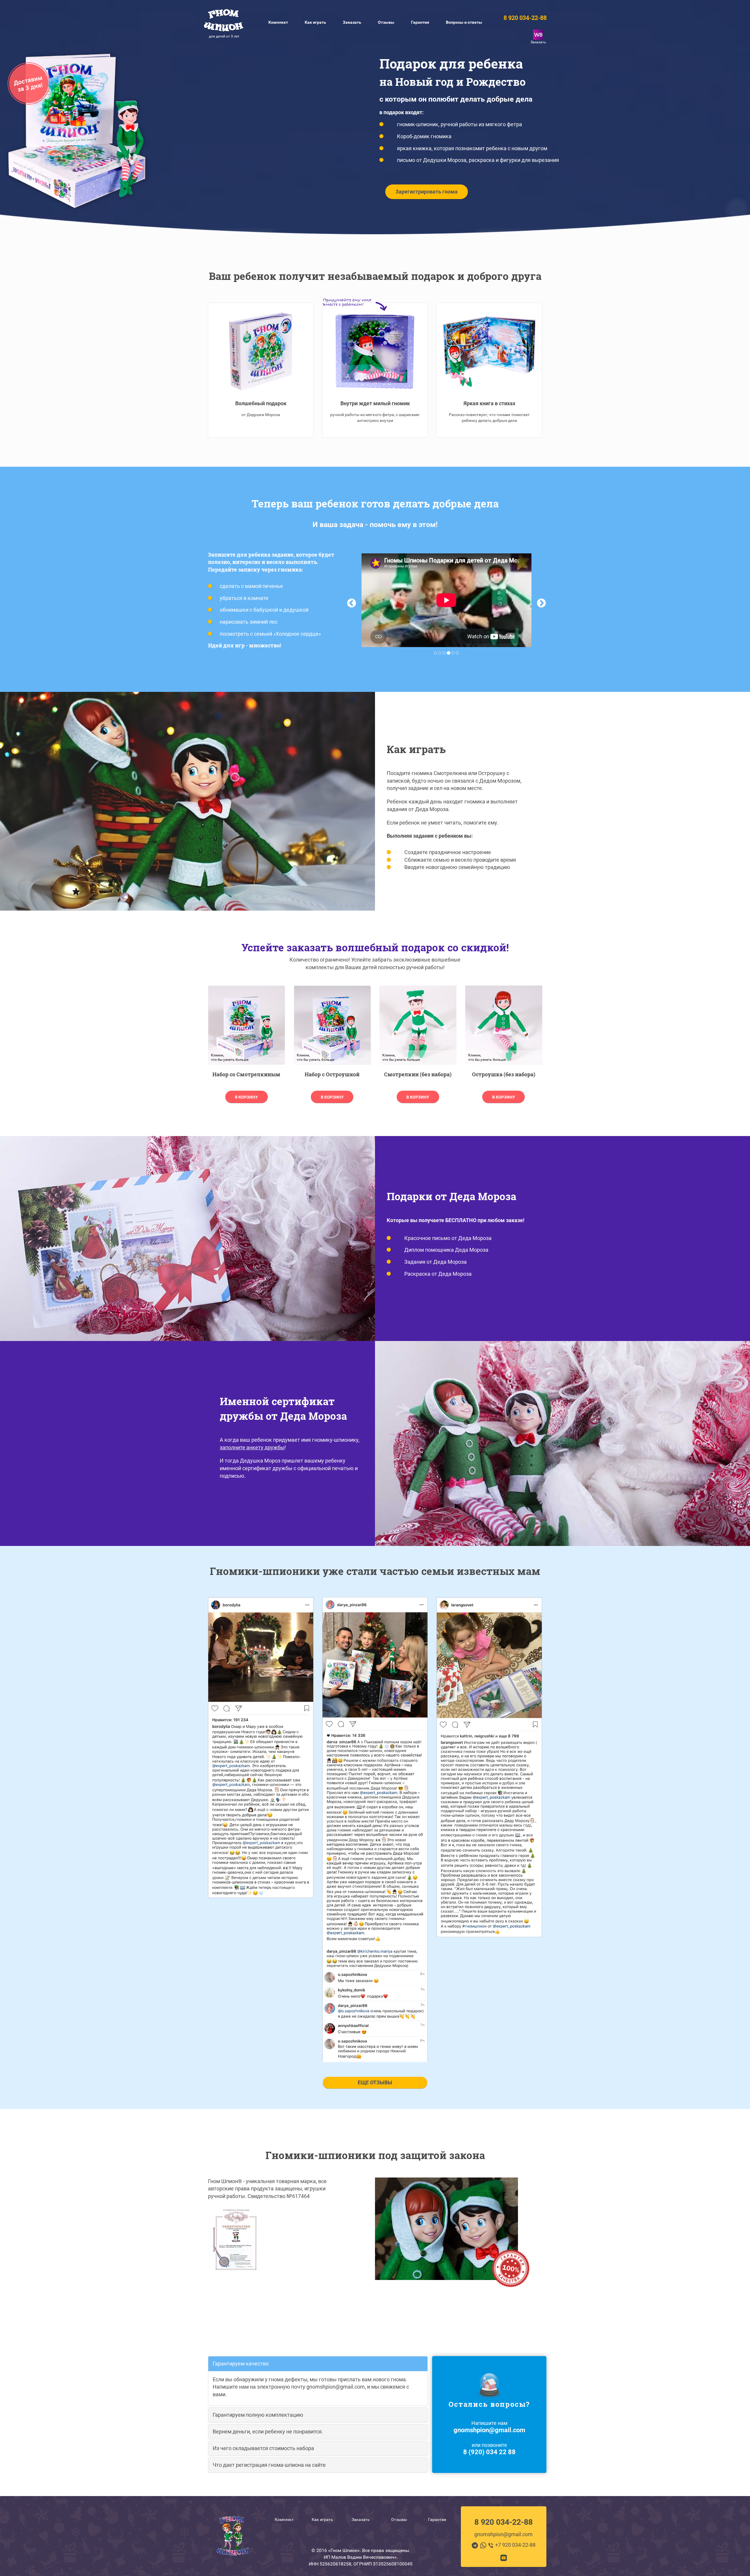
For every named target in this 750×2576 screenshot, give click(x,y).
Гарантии (437, 2519)
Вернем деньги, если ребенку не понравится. (268, 2432)
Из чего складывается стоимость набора (263, 2448)
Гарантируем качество (241, 2364)
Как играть (322, 2519)
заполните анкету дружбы (252, 1447)
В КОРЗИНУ (246, 1097)
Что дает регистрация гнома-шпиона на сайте (269, 2465)
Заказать (352, 22)
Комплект (284, 2519)
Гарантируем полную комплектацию (258, 2415)
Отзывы (399, 2519)
